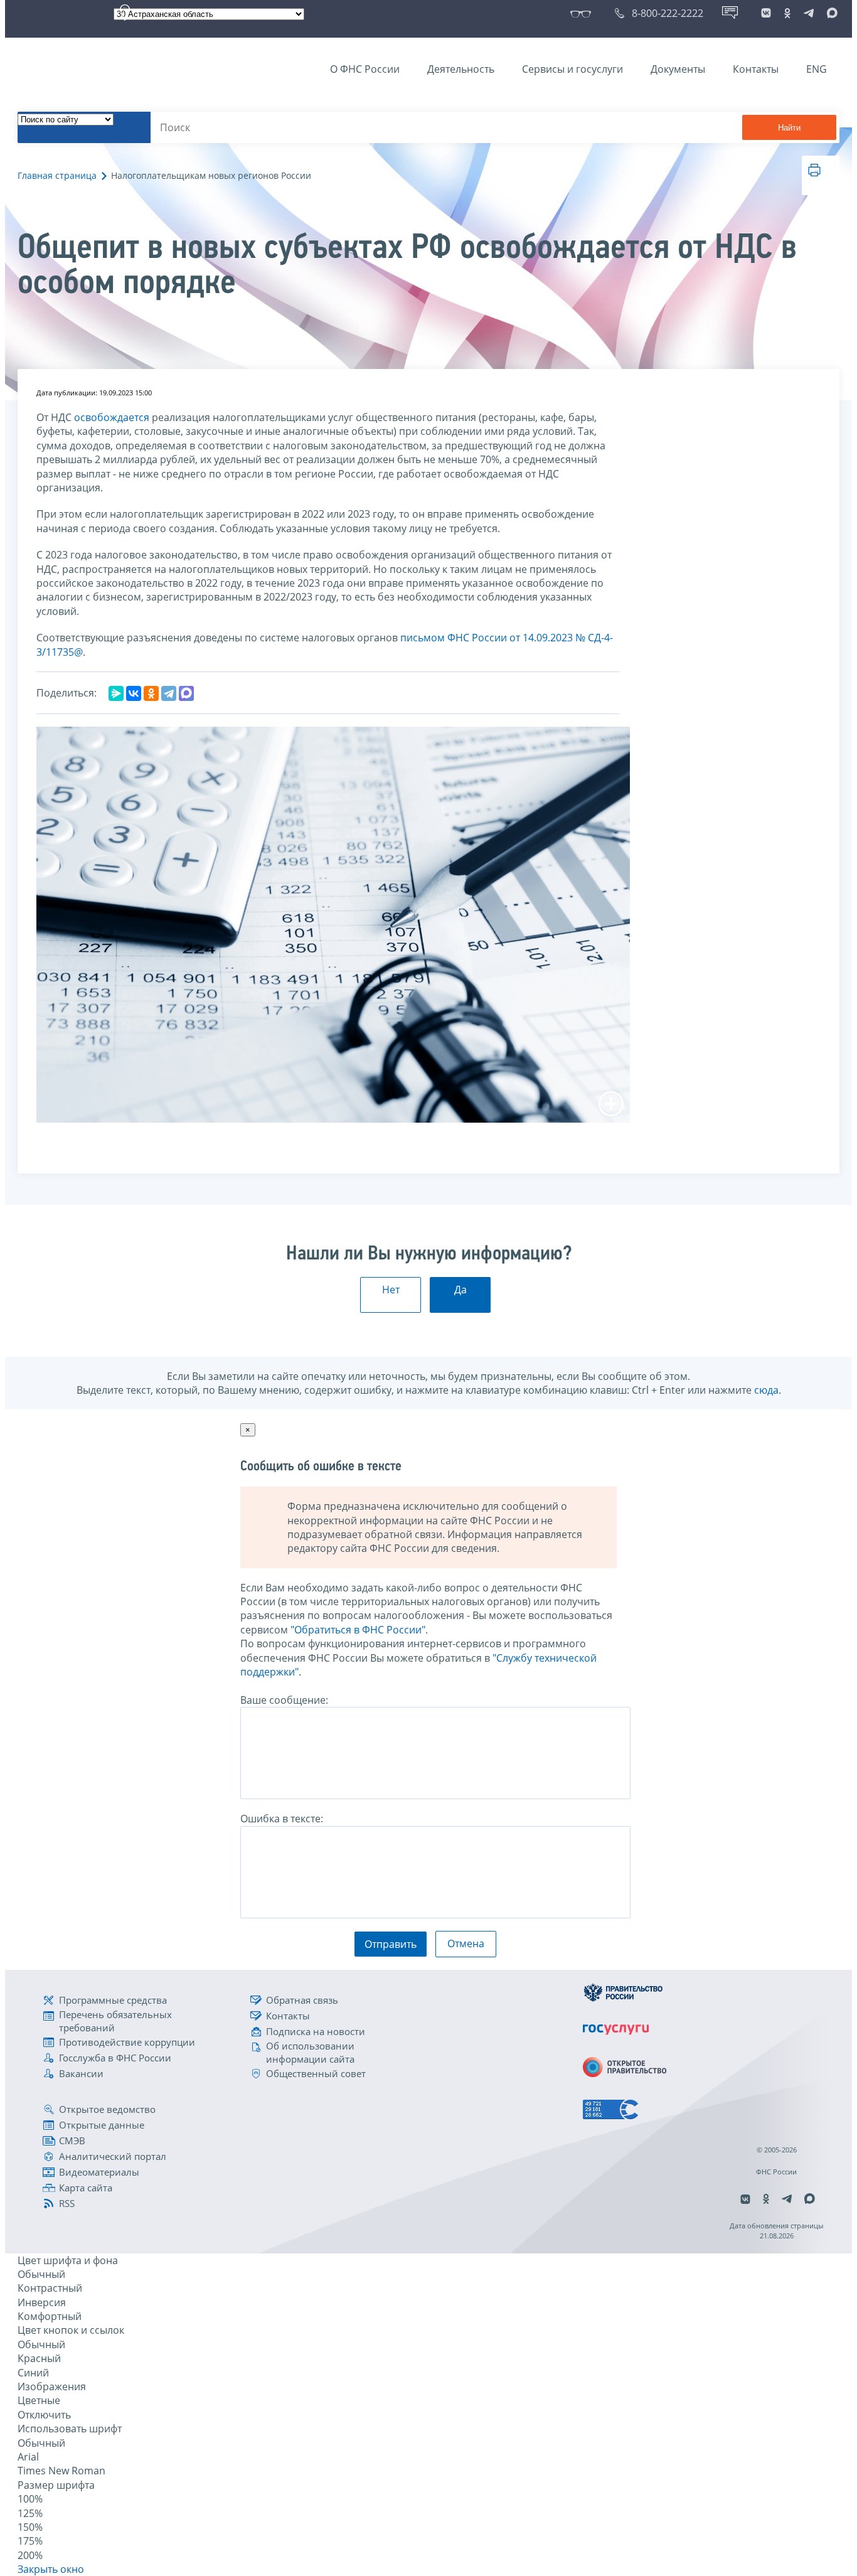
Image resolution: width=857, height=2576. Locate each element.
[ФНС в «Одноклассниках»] (787, 13)
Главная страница (57, 175)
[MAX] (186, 693)
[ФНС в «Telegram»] (809, 13)
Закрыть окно (51, 2569)
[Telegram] (169, 693)
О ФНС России (365, 69)
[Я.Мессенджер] (116, 693)
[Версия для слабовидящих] (583, 13)
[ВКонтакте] (134, 693)
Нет (391, 1290)
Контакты (756, 69)
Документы (678, 69)
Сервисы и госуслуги (572, 69)
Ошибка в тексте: (282, 1819)
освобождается (112, 417)
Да (460, 1290)
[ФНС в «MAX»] (830, 13)
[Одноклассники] (151, 693)
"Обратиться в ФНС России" (358, 1630)
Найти (789, 128)
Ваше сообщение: (284, 1700)
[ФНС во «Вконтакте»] (766, 13)
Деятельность (461, 69)
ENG (817, 69)
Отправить (391, 1944)
